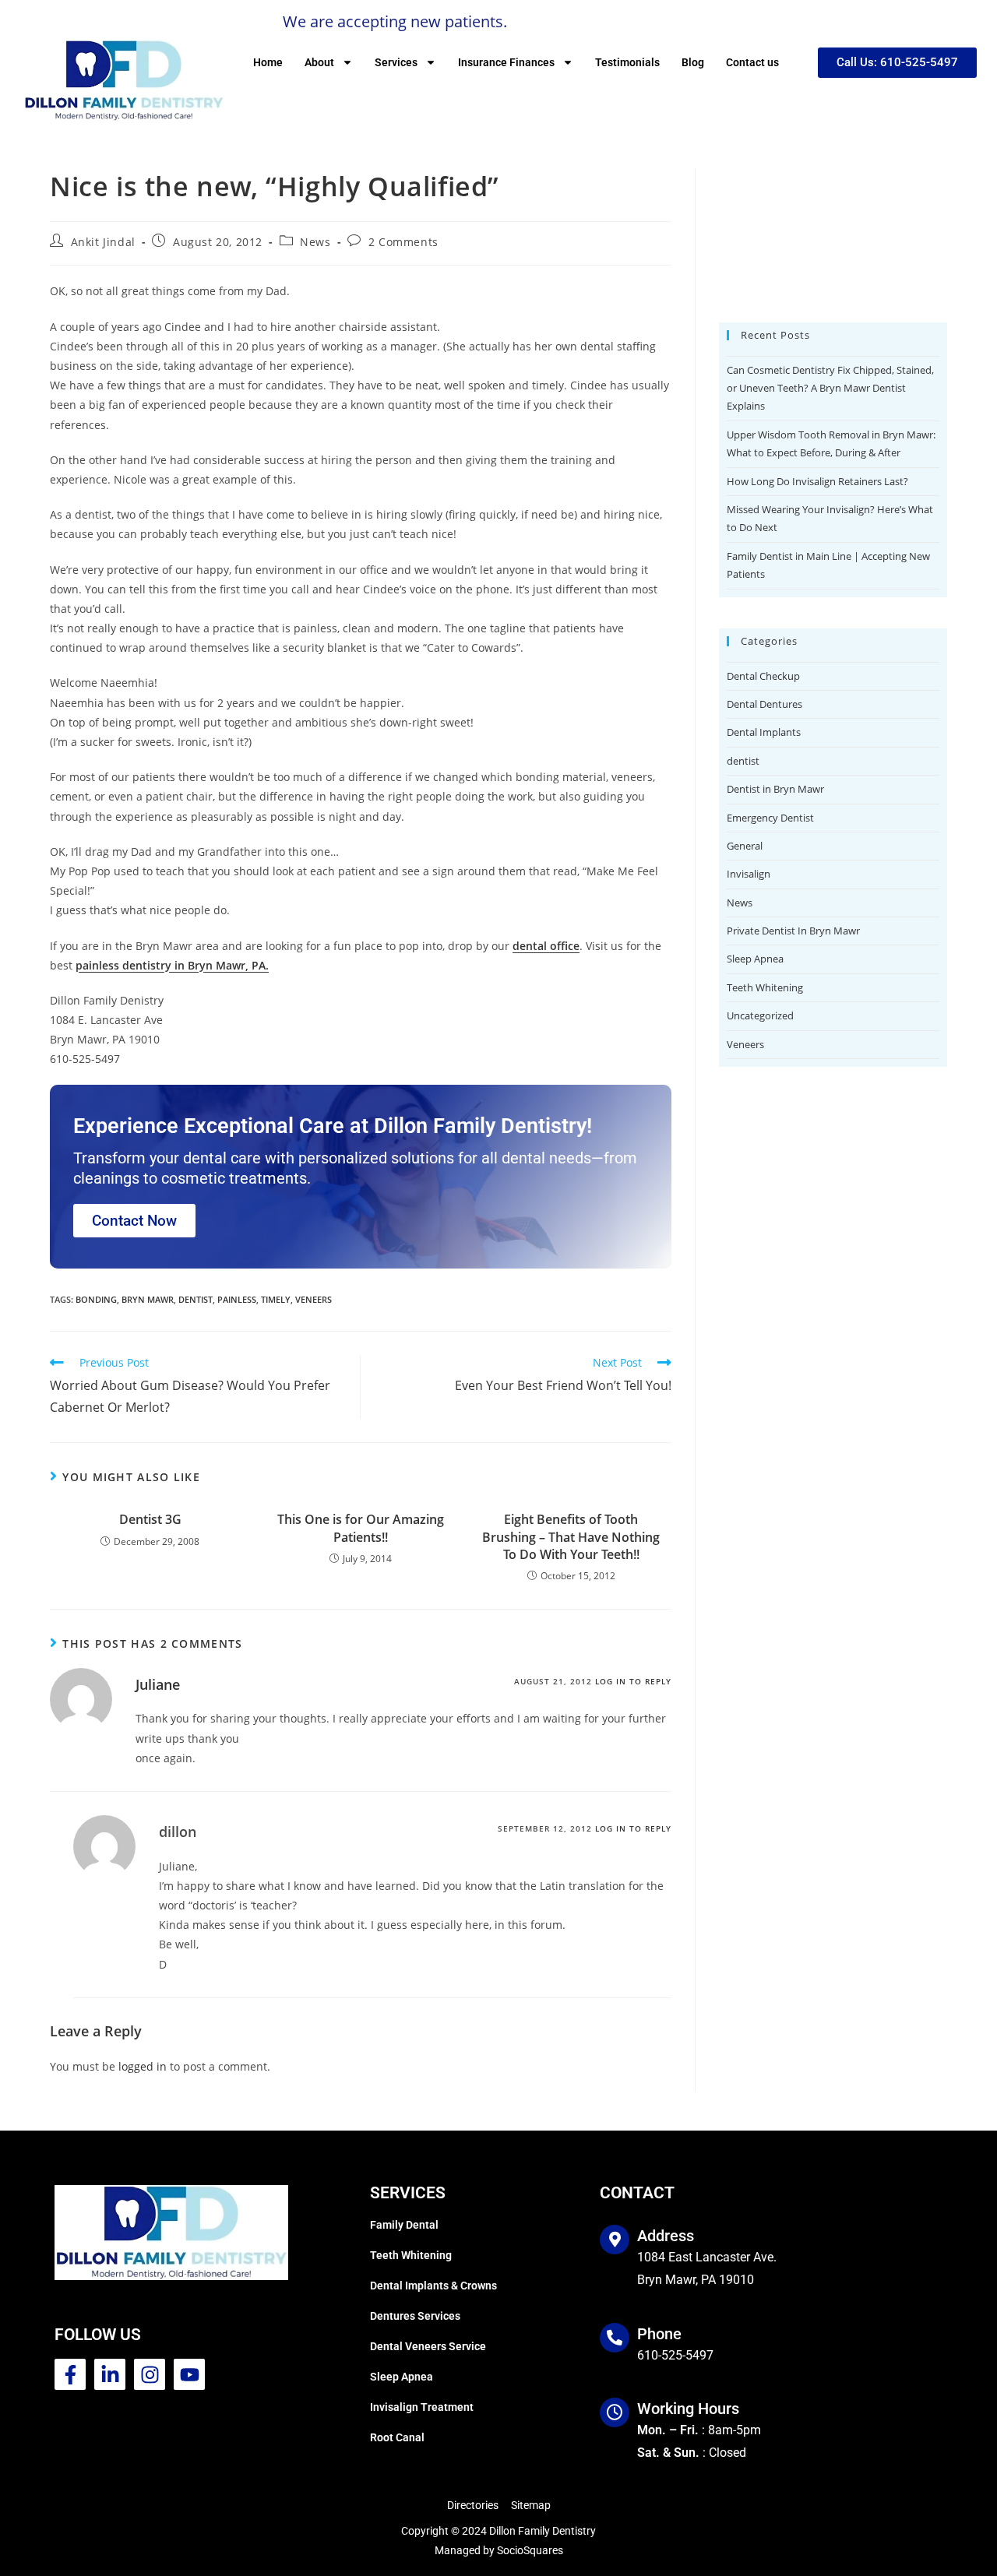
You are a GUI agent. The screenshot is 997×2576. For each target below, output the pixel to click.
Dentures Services (415, 2316)
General (745, 1461)
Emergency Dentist (770, 1433)
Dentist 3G (150, 1519)
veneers (314, 1299)
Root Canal (397, 2437)
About (319, 62)
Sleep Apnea (755, 1574)
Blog (693, 62)
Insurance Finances (506, 62)
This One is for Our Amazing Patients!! (361, 1528)
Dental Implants (764, 1347)
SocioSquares (530, 2550)
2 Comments (403, 242)
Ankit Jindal (103, 242)
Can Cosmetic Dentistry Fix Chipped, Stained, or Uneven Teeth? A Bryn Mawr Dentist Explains (830, 1003)
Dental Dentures (764, 1319)
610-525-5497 (675, 2355)
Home (268, 62)
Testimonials (627, 62)
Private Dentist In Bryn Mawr (793, 1546)
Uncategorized (760, 1631)
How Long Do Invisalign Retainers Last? (817, 1096)
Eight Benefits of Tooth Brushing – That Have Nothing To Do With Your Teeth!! (571, 1537)
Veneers (745, 1659)
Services (396, 62)
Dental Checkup (763, 1291)
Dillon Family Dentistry (543, 2531)
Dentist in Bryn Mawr (775, 1404)
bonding (96, 1299)
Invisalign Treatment (422, 2407)
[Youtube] (189, 2374)
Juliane (158, 1684)
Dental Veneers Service (428, 2346)
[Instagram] (150, 2374)
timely (276, 1299)
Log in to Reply (633, 1681)
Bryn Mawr (148, 1299)
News (315, 242)
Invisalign (749, 1489)
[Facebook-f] (70, 2374)
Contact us (752, 62)
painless (237, 1299)
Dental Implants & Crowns (433, 2286)
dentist (743, 1376)
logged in (143, 2066)
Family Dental (404, 2225)
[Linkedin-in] (110, 2374)
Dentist (196, 1299)
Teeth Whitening (765, 1603)
